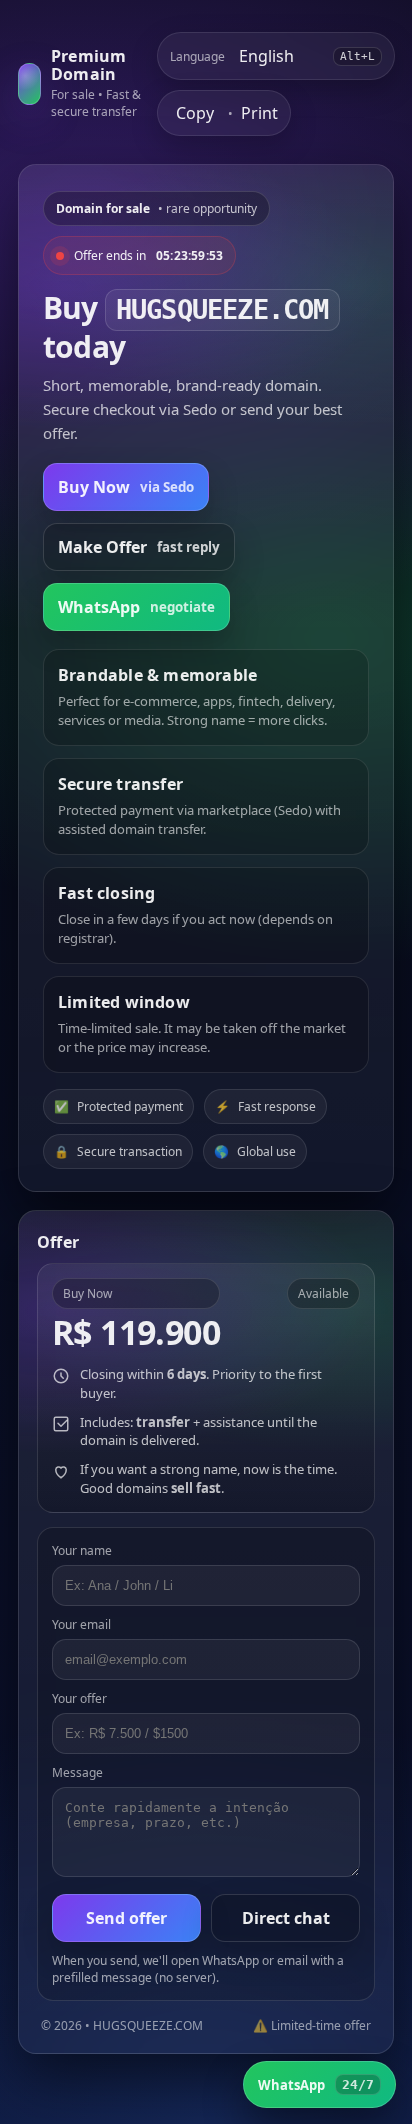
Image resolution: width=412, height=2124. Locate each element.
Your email (81, 1624)
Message (77, 1772)
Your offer (79, 1698)
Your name (82, 1550)
